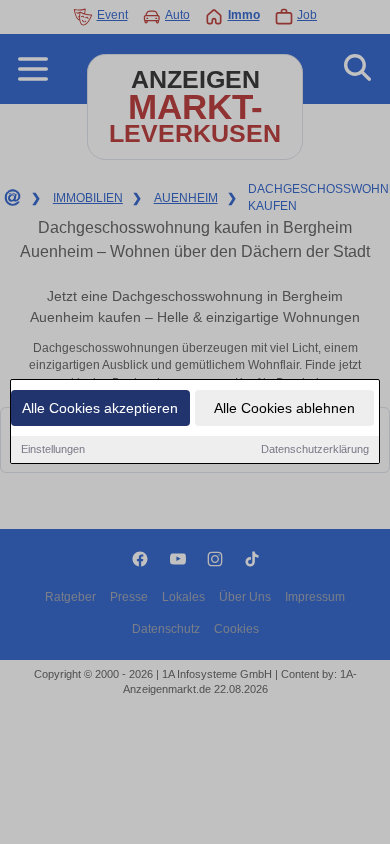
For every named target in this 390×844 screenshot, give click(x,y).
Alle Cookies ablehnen (284, 408)
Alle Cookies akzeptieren (100, 408)
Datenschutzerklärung (315, 449)
